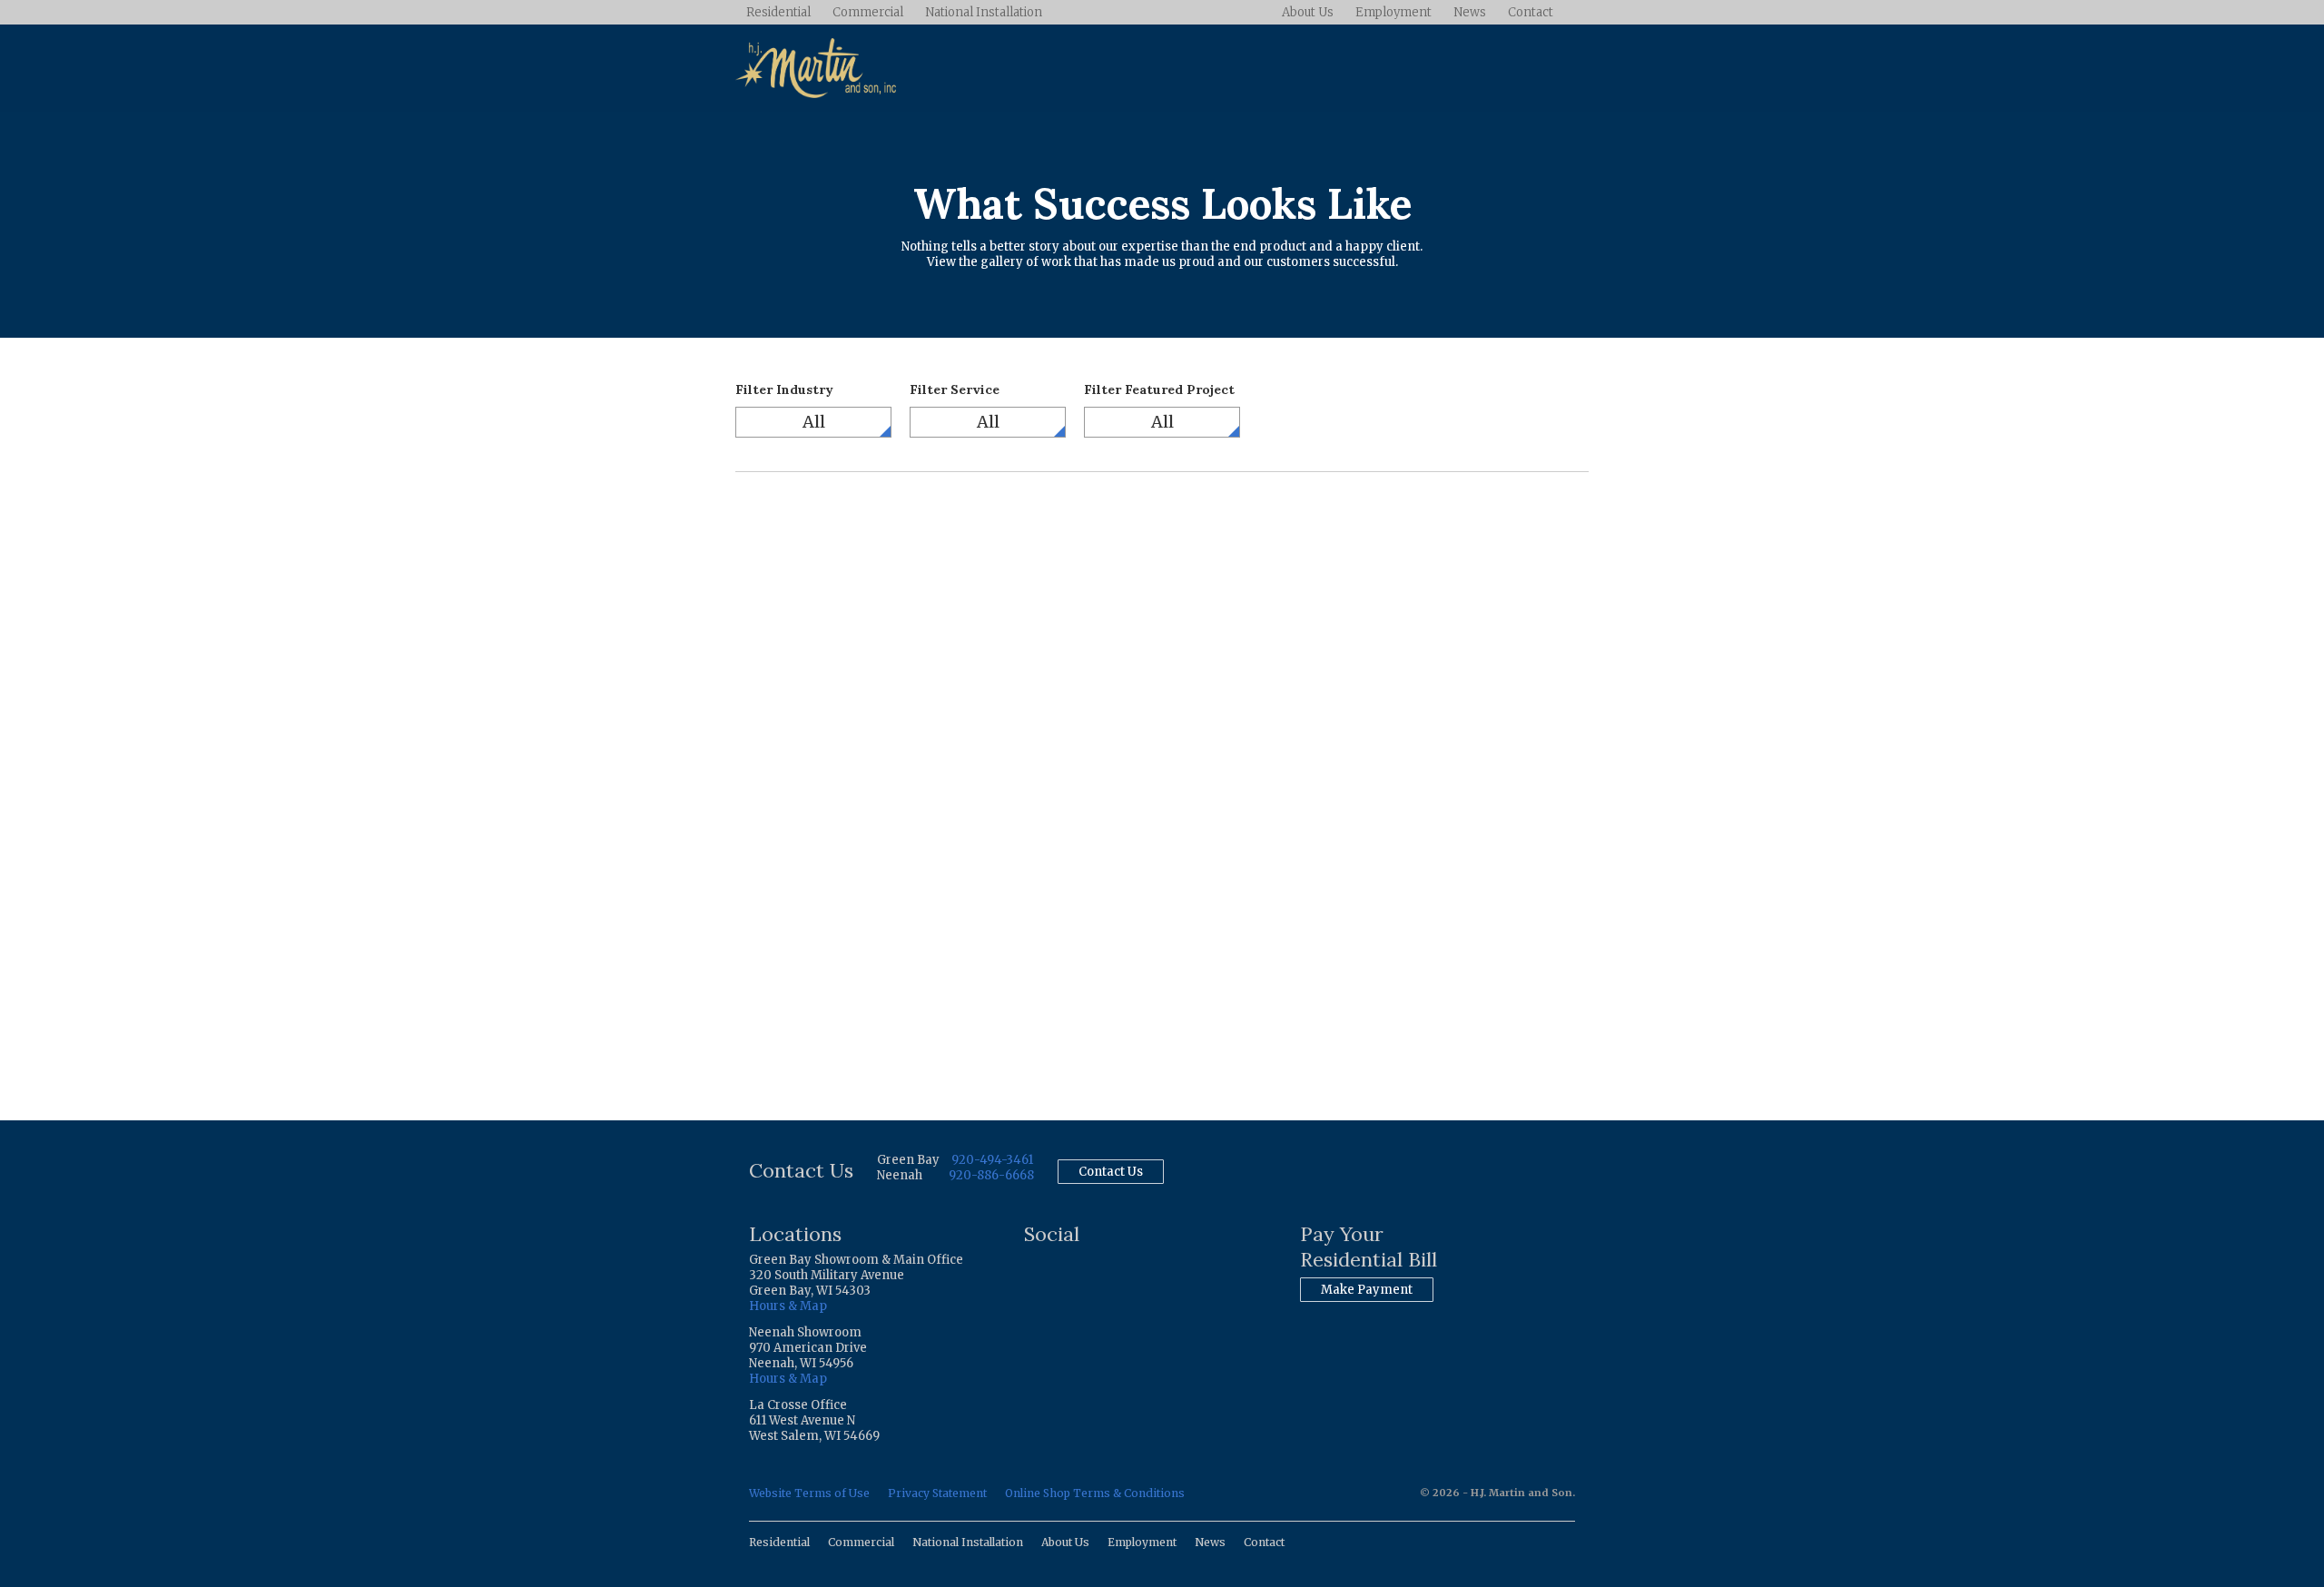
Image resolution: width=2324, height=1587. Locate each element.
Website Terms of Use (809, 1493)
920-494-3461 (992, 1160)
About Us (1308, 12)
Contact (1531, 12)
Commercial (868, 12)
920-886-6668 (991, 1175)
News (1470, 12)
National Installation (984, 12)
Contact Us (1111, 1172)
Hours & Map (788, 1306)
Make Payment (1367, 1290)
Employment (1393, 12)
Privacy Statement (937, 1493)
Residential (778, 12)
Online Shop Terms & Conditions (1095, 1493)
